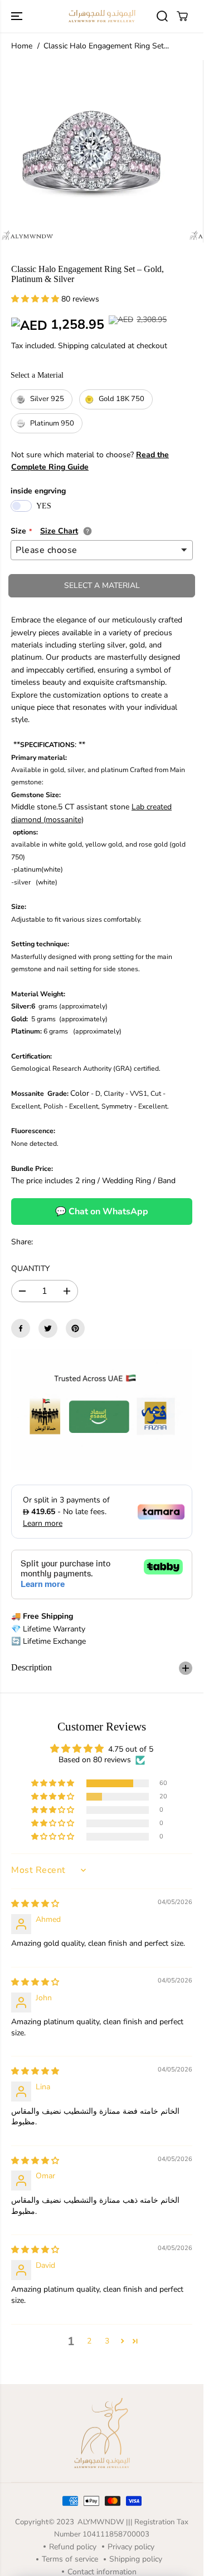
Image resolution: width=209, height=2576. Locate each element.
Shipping (73, 346)
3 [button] (107, 2341)
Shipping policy (136, 2559)
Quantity (30, 1269)
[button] (18, 16)
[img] (35, 1904)
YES (44, 506)
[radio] (42, 399)
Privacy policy (131, 2547)
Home (22, 46)
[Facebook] (21, 1328)
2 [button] (89, 2341)
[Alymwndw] (102, 16)
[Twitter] (48, 1328)
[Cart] (182, 16)
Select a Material (37, 375)
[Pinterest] (75, 1328)
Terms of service (70, 2559)
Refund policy (73, 2547)
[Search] (162, 16)
